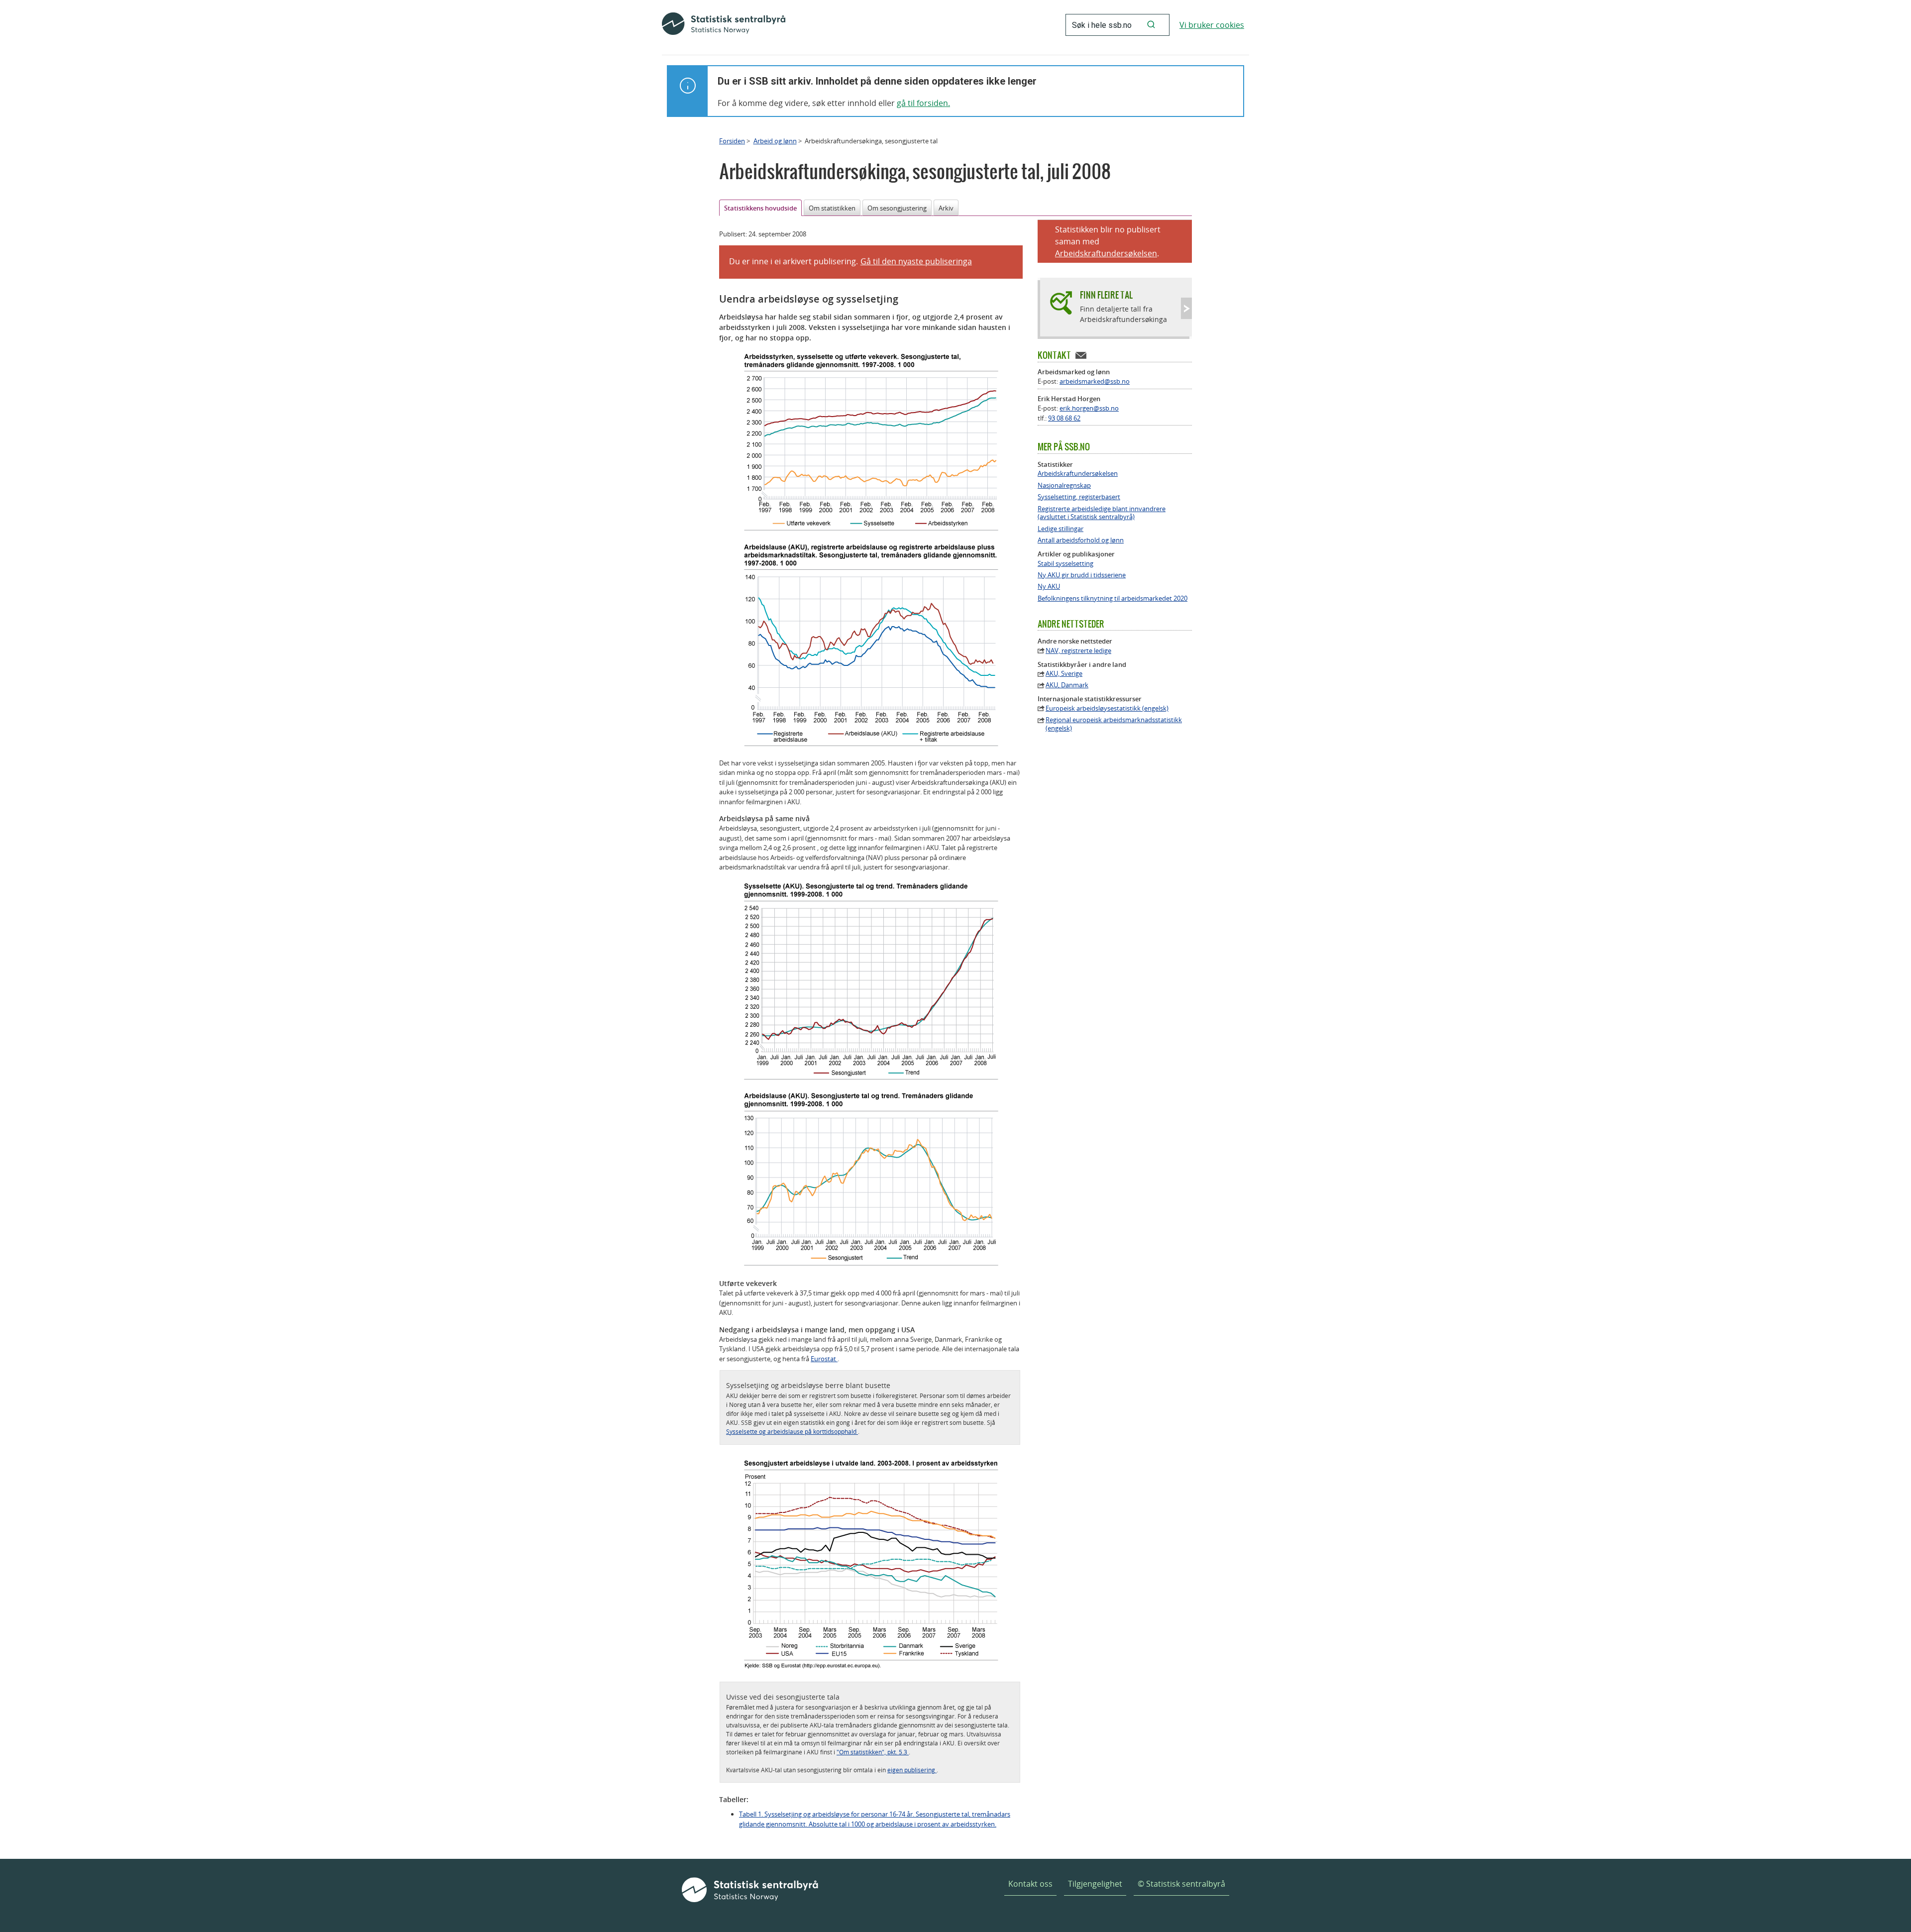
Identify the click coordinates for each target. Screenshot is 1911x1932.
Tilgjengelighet (1095, 1884)
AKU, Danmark (1067, 685)
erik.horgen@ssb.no (1089, 408)
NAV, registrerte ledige (1078, 651)
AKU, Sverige (1064, 674)
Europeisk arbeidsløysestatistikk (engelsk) (1107, 708)
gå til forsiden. (923, 103)
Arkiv (946, 208)
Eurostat (824, 1359)
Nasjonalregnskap (1064, 485)
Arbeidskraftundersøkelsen (1106, 253)
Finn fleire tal (1106, 295)
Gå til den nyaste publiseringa (916, 261)
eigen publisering (912, 1770)
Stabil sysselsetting (1065, 564)
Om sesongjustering (897, 208)
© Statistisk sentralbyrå (1181, 1884)
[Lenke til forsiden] (724, 25)
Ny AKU (1049, 587)
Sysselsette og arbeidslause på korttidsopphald (792, 1431)
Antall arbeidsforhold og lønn (1081, 540)
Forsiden (732, 141)
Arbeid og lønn (775, 141)
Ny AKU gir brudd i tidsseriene (1082, 575)
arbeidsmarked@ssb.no (1095, 381)
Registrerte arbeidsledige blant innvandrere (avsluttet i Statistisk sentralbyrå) (1102, 513)
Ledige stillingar (1061, 529)
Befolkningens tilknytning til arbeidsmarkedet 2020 (1113, 598)
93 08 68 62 (1064, 418)
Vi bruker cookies (1212, 25)
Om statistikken (832, 208)
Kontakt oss (1030, 1884)
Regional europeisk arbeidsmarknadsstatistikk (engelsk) (1114, 724)
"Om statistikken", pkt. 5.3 (873, 1752)
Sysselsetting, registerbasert (1079, 497)
